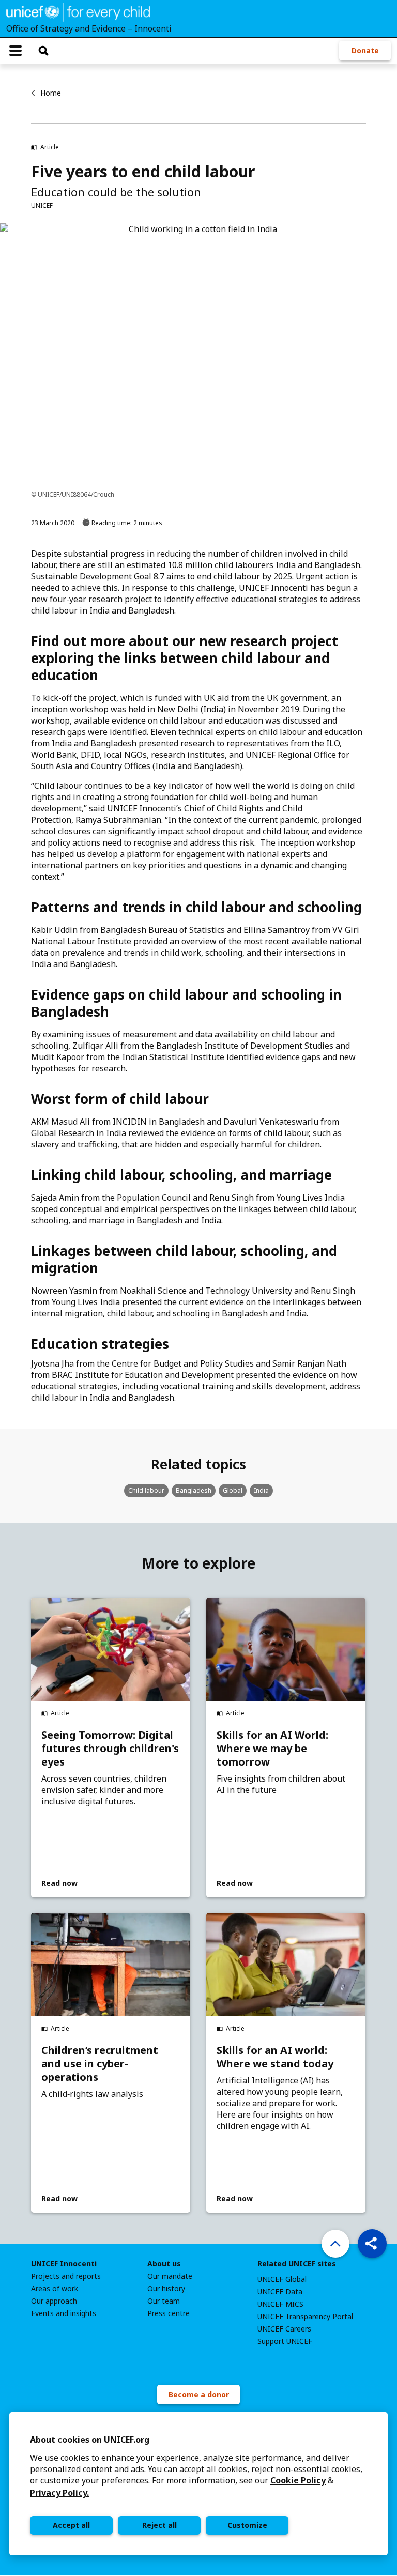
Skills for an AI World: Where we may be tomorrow (272, 1749)
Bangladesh (194, 1490)
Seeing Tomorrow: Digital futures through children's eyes (110, 1749)
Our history (166, 2289)
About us (164, 2264)
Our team (164, 2301)
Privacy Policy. (59, 2493)
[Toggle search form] (43, 51)
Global (233, 1490)
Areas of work (55, 2289)
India (261, 1490)
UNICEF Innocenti (64, 2264)
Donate (365, 50)
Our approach (54, 2301)
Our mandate (170, 2276)
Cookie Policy (298, 2480)
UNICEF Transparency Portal (305, 2317)
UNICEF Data (280, 2292)
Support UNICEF (285, 2341)
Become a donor (199, 2394)
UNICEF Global (282, 2279)
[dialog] (198, 2484)
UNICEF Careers (284, 2329)
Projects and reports (66, 2276)
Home (51, 93)
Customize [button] (247, 2525)
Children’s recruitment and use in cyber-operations (100, 2064)
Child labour (146, 1490)
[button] (372, 2244)
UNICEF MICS (280, 2304)
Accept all (71, 2525)
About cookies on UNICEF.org (90, 2440)
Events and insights (64, 2313)
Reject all (159, 2525)
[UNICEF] (78, 11)
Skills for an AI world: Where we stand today (275, 2057)
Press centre (169, 2313)
